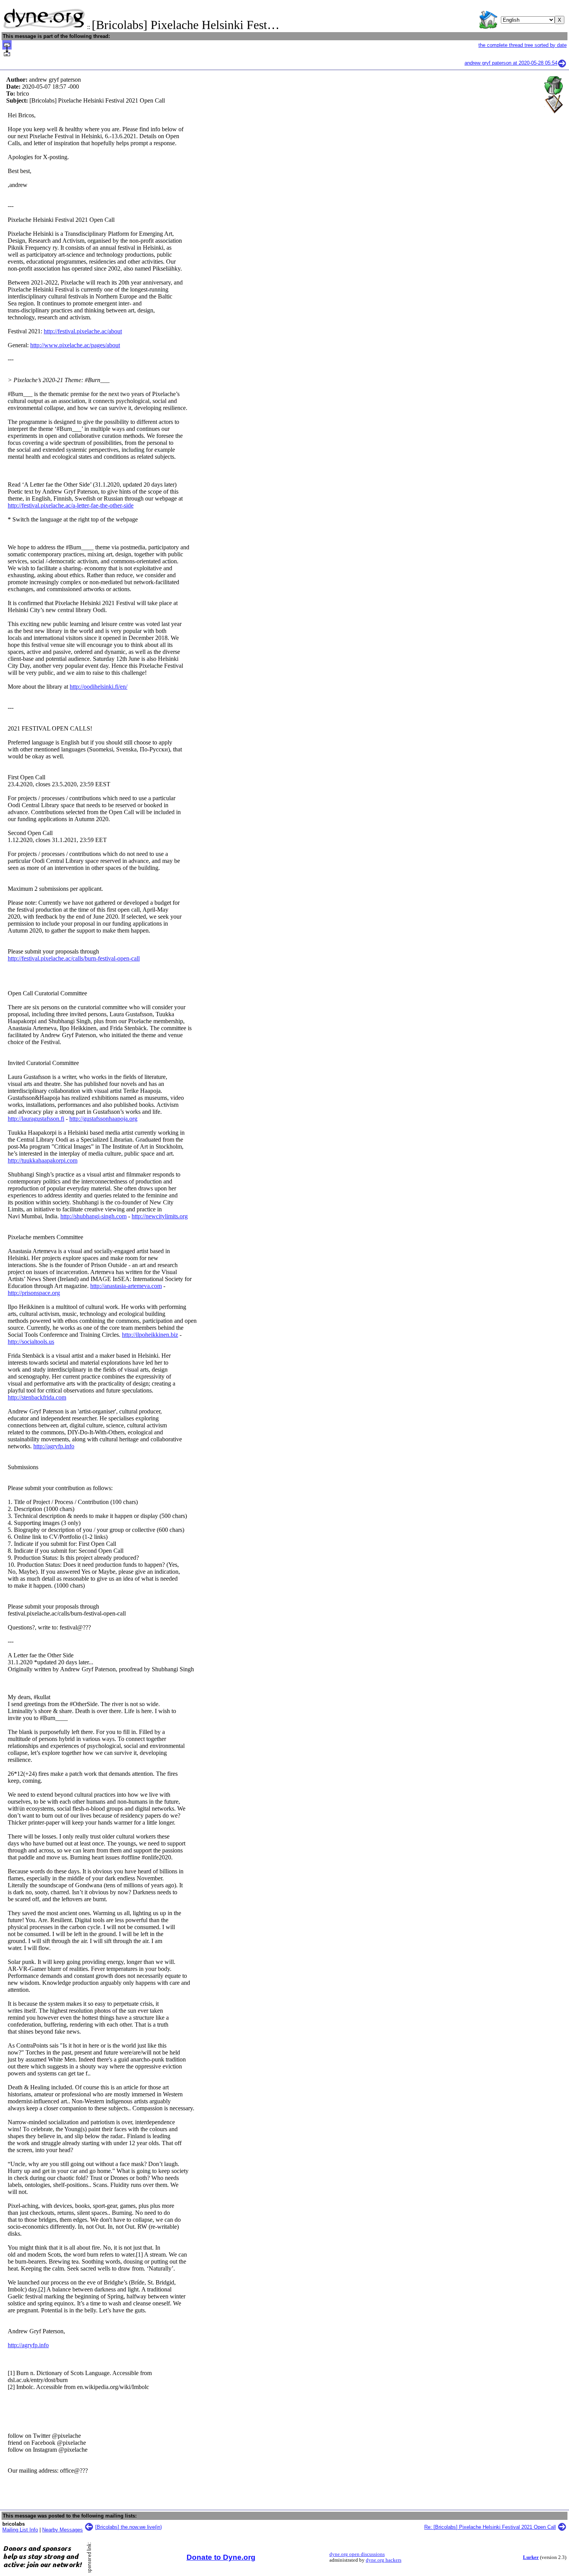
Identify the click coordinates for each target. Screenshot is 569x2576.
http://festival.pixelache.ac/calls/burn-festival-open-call (74, 958)
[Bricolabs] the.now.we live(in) (129, 2527)
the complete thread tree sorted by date (523, 45)
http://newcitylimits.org (160, 1216)
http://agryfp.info (54, 1446)
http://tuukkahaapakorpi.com (43, 1160)
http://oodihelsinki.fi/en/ (99, 687)
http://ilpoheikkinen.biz (150, 1335)
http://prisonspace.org (34, 1293)
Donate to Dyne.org (221, 2557)
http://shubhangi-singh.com (93, 1216)
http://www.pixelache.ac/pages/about (75, 345)
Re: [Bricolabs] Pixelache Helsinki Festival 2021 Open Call (490, 2527)
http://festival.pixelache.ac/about (83, 331)
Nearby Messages (63, 2530)
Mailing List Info (20, 2530)
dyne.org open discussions (357, 2554)
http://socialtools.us (31, 1342)
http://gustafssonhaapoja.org (103, 1119)
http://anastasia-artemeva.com (126, 1286)
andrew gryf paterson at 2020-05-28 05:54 (511, 63)
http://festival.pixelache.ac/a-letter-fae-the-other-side (71, 505)
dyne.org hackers (384, 2560)
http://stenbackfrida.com (37, 1397)
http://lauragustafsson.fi (36, 1119)
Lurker (531, 2557)
